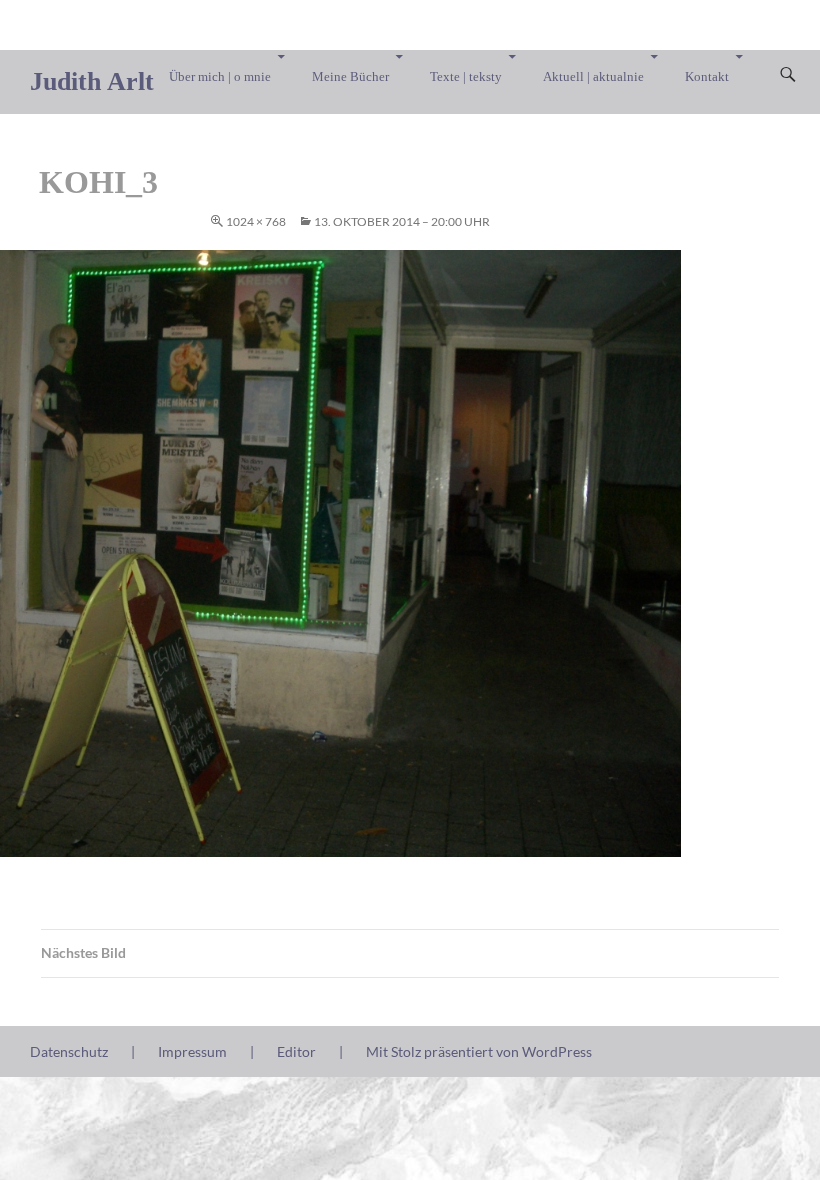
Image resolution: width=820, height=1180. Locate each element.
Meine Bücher (350, 76)
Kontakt (707, 76)
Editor (296, 1051)
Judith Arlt (92, 81)
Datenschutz (69, 1051)
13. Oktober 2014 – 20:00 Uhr (402, 221)
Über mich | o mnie (220, 76)
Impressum (192, 1051)
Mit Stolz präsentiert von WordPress (479, 1051)
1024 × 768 (256, 221)
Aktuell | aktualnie (593, 76)
